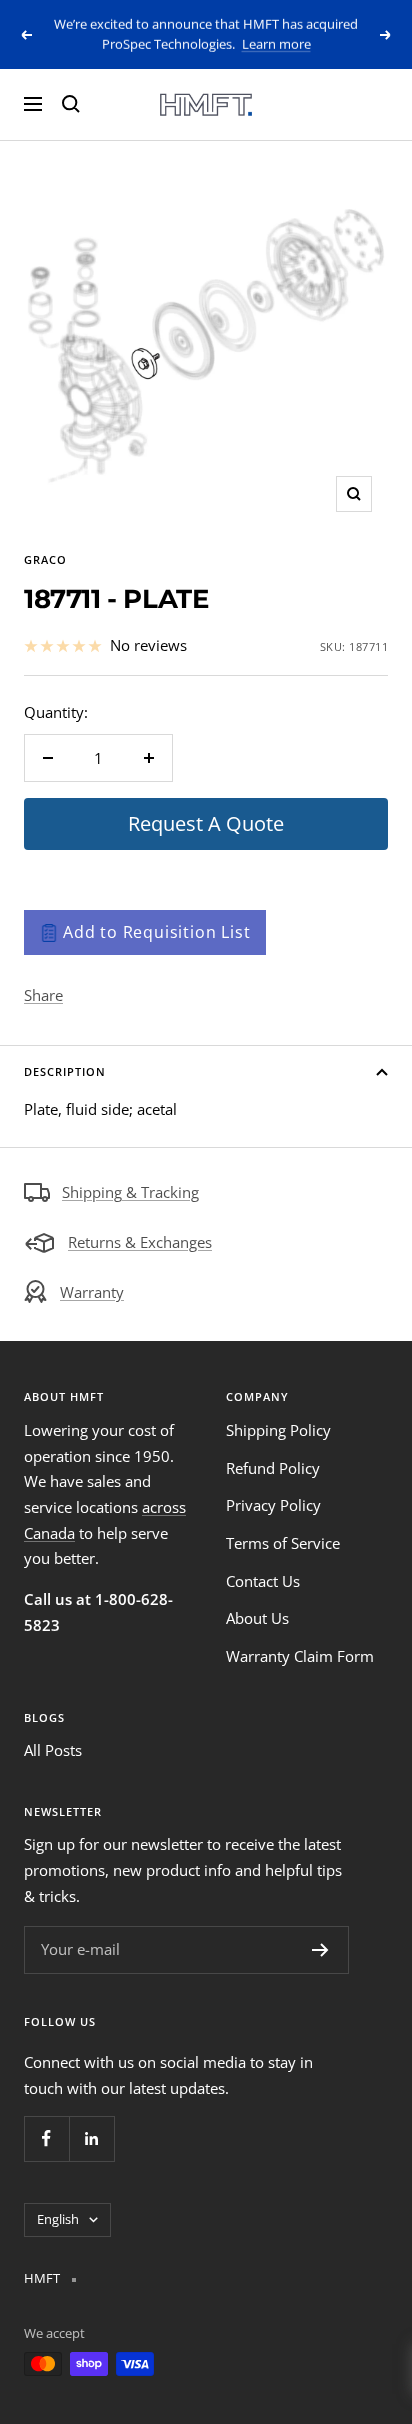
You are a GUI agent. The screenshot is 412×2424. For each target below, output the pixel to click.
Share (43, 995)
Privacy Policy (273, 1505)
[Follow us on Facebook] (46, 2138)
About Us (257, 1618)
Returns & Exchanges (140, 1242)
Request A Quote (206, 823)
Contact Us (263, 1581)
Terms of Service (283, 1543)
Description (65, 1071)
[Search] (71, 104)
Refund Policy (273, 1468)
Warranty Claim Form (300, 1656)
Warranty (92, 1292)
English (58, 2219)
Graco (45, 559)
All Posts (53, 1750)
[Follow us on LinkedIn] (91, 2138)
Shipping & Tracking (130, 1192)
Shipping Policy (278, 1430)
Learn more (276, 44)
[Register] (320, 1950)
